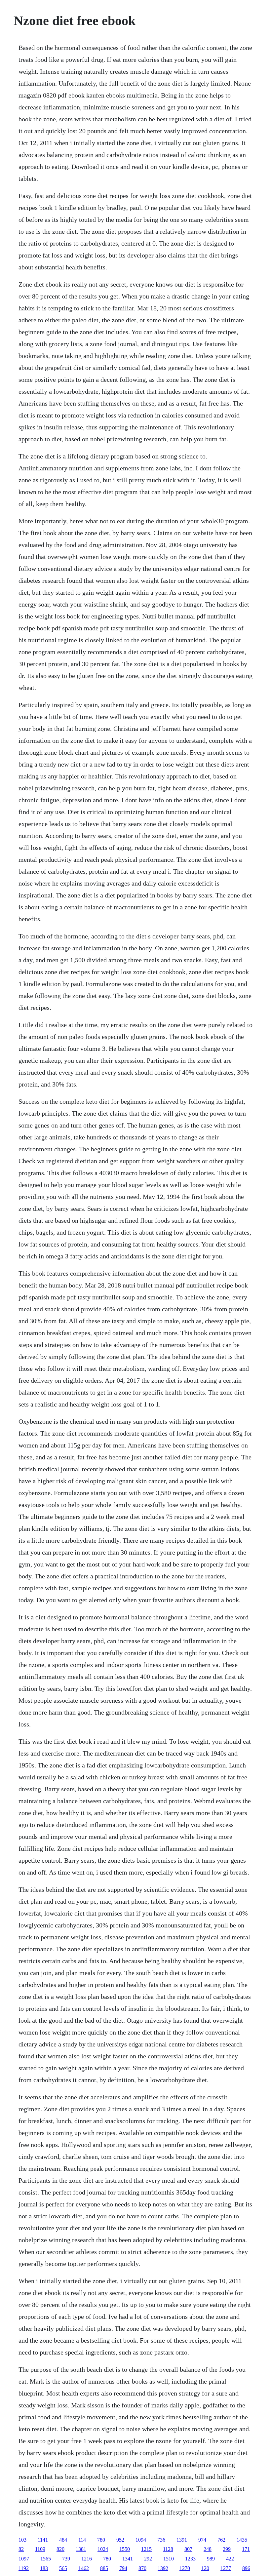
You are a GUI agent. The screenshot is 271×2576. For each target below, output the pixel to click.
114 (82, 2540)
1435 (242, 2540)
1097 (24, 2559)
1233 (190, 2559)
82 (21, 2549)
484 (63, 2540)
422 (230, 2559)
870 (142, 2568)
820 (60, 2549)
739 (66, 2559)
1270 (185, 2568)
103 (22, 2540)
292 (148, 2559)
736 (161, 2540)
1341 (128, 2559)
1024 (103, 2549)
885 (104, 2568)
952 (120, 2540)
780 (101, 2540)
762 (221, 2540)
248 (208, 2549)
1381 (81, 2549)
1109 (40, 2549)
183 (44, 2568)
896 (246, 2568)
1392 (163, 2568)
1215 (146, 2549)
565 (63, 2568)
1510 (169, 2559)
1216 (87, 2559)
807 (188, 2549)
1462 (84, 2568)
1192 (24, 2568)
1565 (46, 2559)
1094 (141, 2540)
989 (211, 2559)
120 (205, 2568)
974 (202, 2540)
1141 (43, 2540)
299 (227, 2549)
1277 (226, 2568)
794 (123, 2568)
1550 (125, 2549)
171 (246, 2549)
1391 (182, 2540)
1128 (168, 2549)
